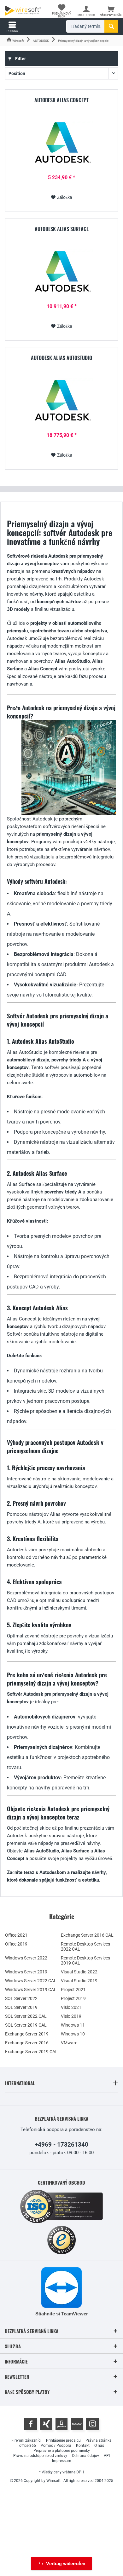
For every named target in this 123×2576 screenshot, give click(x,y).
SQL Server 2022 (21, 1998)
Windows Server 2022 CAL (31, 1981)
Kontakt (83, 2446)
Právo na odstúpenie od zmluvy (40, 2456)
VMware (69, 2043)
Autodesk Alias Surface (62, 229)
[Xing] (46, 2424)
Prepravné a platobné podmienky (62, 2451)
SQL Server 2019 (21, 2007)
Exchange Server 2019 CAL (31, 2052)
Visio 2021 (71, 2007)
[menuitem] (111, 11)
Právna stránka (99, 2440)
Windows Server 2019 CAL (31, 1990)
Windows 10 (73, 2034)
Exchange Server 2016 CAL (87, 1935)
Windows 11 (73, 2025)
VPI (107, 2456)
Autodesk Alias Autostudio (61, 358)
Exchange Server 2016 (27, 2043)
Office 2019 (16, 1944)
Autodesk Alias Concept (61, 100)
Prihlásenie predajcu (63, 2440)
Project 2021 (73, 1990)
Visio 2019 (71, 2016)
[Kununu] (77, 2424)
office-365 (28, 2446)
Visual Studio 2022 (79, 1972)
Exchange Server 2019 (27, 2034)
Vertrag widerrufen (66, 2564)
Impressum (62, 2461)
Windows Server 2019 (26, 1972)
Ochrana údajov (85, 2456)
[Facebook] (31, 2424)
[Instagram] (92, 2424)
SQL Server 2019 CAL (26, 2025)
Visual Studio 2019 (79, 1981)
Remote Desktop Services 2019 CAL (85, 1960)
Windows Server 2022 (26, 1958)
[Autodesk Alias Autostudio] (61, 402)
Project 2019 (73, 1998)
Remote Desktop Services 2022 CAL (85, 1946)
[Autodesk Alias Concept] (61, 144)
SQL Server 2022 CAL (26, 2016)
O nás (99, 2446)
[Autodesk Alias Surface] (61, 273)
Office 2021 (16, 1935)
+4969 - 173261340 (61, 2145)
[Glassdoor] (61, 2424)
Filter (20, 59)
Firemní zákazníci (26, 2440)
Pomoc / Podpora (56, 2446)
